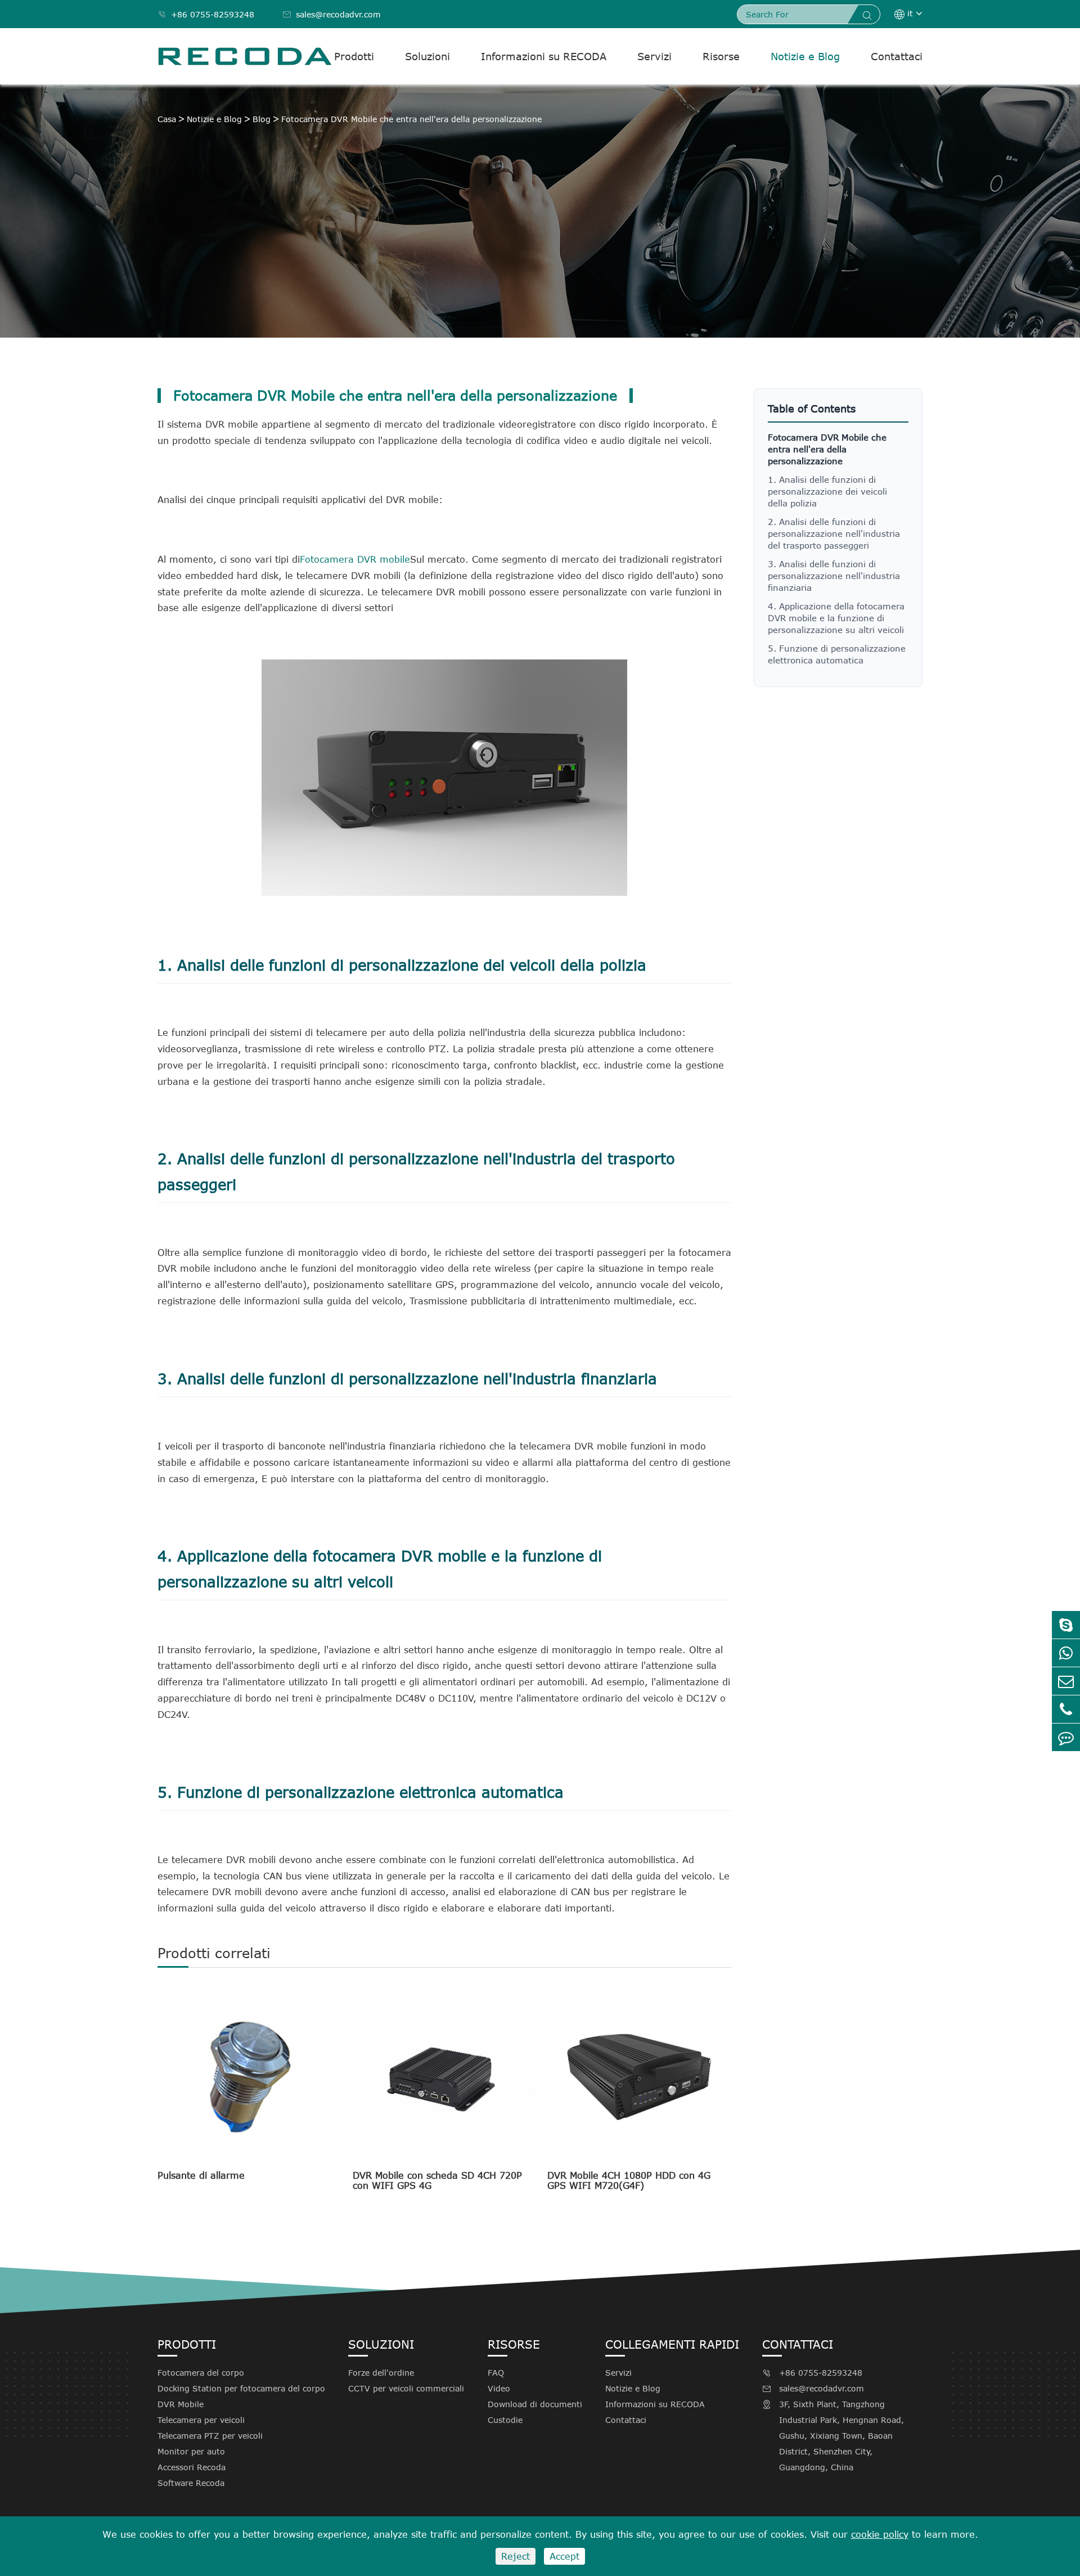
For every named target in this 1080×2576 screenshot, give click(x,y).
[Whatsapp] (1066, 1653)
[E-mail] (1066, 1681)
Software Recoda (191, 2483)
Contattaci (897, 56)
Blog (262, 119)
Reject (516, 2556)
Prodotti (354, 56)
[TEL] (1066, 1709)
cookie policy (880, 2534)
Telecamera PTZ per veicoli (210, 2436)
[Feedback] (1066, 1737)
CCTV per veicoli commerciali (406, 2388)
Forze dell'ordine (381, 2373)
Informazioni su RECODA (544, 56)
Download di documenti (535, 2404)
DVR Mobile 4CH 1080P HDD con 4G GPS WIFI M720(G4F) (629, 2180)
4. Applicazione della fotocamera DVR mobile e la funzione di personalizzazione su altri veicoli (836, 618)
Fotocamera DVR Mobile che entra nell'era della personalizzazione (411, 119)
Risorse (721, 56)
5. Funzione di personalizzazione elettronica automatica (837, 654)
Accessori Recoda (192, 2467)
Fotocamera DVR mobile (355, 559)
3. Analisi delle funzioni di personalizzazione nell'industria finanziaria (834, 576)
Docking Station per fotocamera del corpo (241, 2388)
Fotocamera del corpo (201, 2373)
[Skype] (1066, 1625)
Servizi (654, 56)
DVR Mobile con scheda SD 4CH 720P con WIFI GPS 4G (437, 2180)
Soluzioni (427, 56)
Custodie (505, 2420)
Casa (167, 119)
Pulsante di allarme (201, 2175)
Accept (564, 2556)
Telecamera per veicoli (201, 2420)
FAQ (496, 2373)
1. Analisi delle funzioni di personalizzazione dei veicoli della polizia (827, 491)
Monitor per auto (191, 2451)
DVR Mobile (181, 2404)
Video (499, 2388)
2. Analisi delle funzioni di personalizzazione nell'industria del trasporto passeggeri (834, 533)
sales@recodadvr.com (332, 14)
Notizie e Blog (805, 56)
